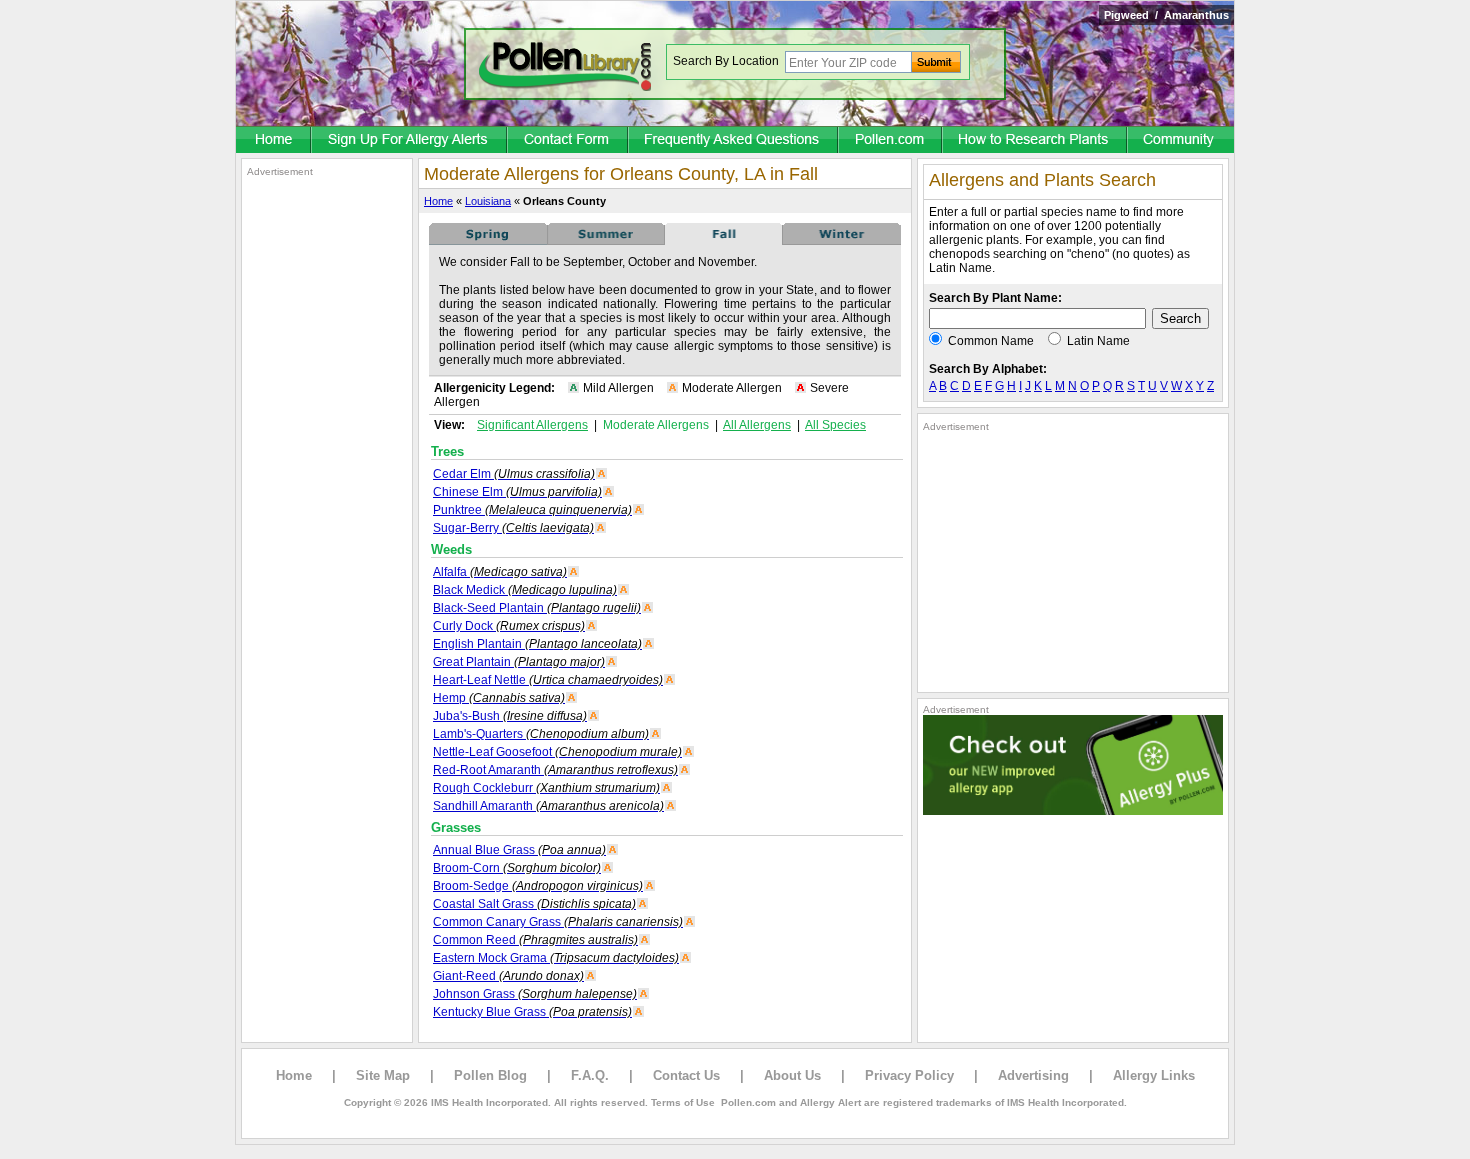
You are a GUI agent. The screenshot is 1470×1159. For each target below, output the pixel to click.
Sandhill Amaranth (548, 806)
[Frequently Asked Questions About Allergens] (734, 141)
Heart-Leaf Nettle (548, 680)
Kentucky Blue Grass (532, 1012)
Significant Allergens (532, 425)
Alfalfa (500, 572)
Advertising (1033, 1075)
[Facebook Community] (1181, 141)
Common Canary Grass (558, 922)
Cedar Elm (514, 474)
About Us (792, 1075)
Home (438, 201)
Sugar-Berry (513, 528)
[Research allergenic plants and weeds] (274, 141)
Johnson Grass (535, 994)
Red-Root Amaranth (555, 770)
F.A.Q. (590, 1075)
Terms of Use (683, 1102)
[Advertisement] (327, 478)
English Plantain (537, 644)
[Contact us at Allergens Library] (568, 141)
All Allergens (757, 425)
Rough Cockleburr (546, 788)
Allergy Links (1154, 1075)
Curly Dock (509, 626)
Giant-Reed (508, 976)
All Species (835, 425)
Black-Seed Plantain (537, 608)
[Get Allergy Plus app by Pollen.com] (1073, 811)
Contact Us (686, 1075)
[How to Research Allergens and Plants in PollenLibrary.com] (1035, 141)
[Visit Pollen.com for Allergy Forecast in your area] (891, 141)
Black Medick (525, 590)
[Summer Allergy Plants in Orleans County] (606, 241)
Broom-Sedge (538, 886)
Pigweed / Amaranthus (1166, 15)
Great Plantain (519, 662)
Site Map (383, 1075)
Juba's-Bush (510, 716)
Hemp (499, 698)
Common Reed (535, 940)
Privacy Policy (909, 1075)
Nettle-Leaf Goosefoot (557, 752)
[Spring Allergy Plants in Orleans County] (488, 241)
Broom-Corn (517, 868)
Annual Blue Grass (519, 850)
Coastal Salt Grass (534, 904)
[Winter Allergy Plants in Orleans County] (842, 241)
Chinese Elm (517, 492)
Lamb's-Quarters (541, 734)
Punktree (532, 510)
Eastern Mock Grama (556, 958)
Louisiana (488, 201)
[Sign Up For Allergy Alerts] (410, 141)
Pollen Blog (490, 1075)
